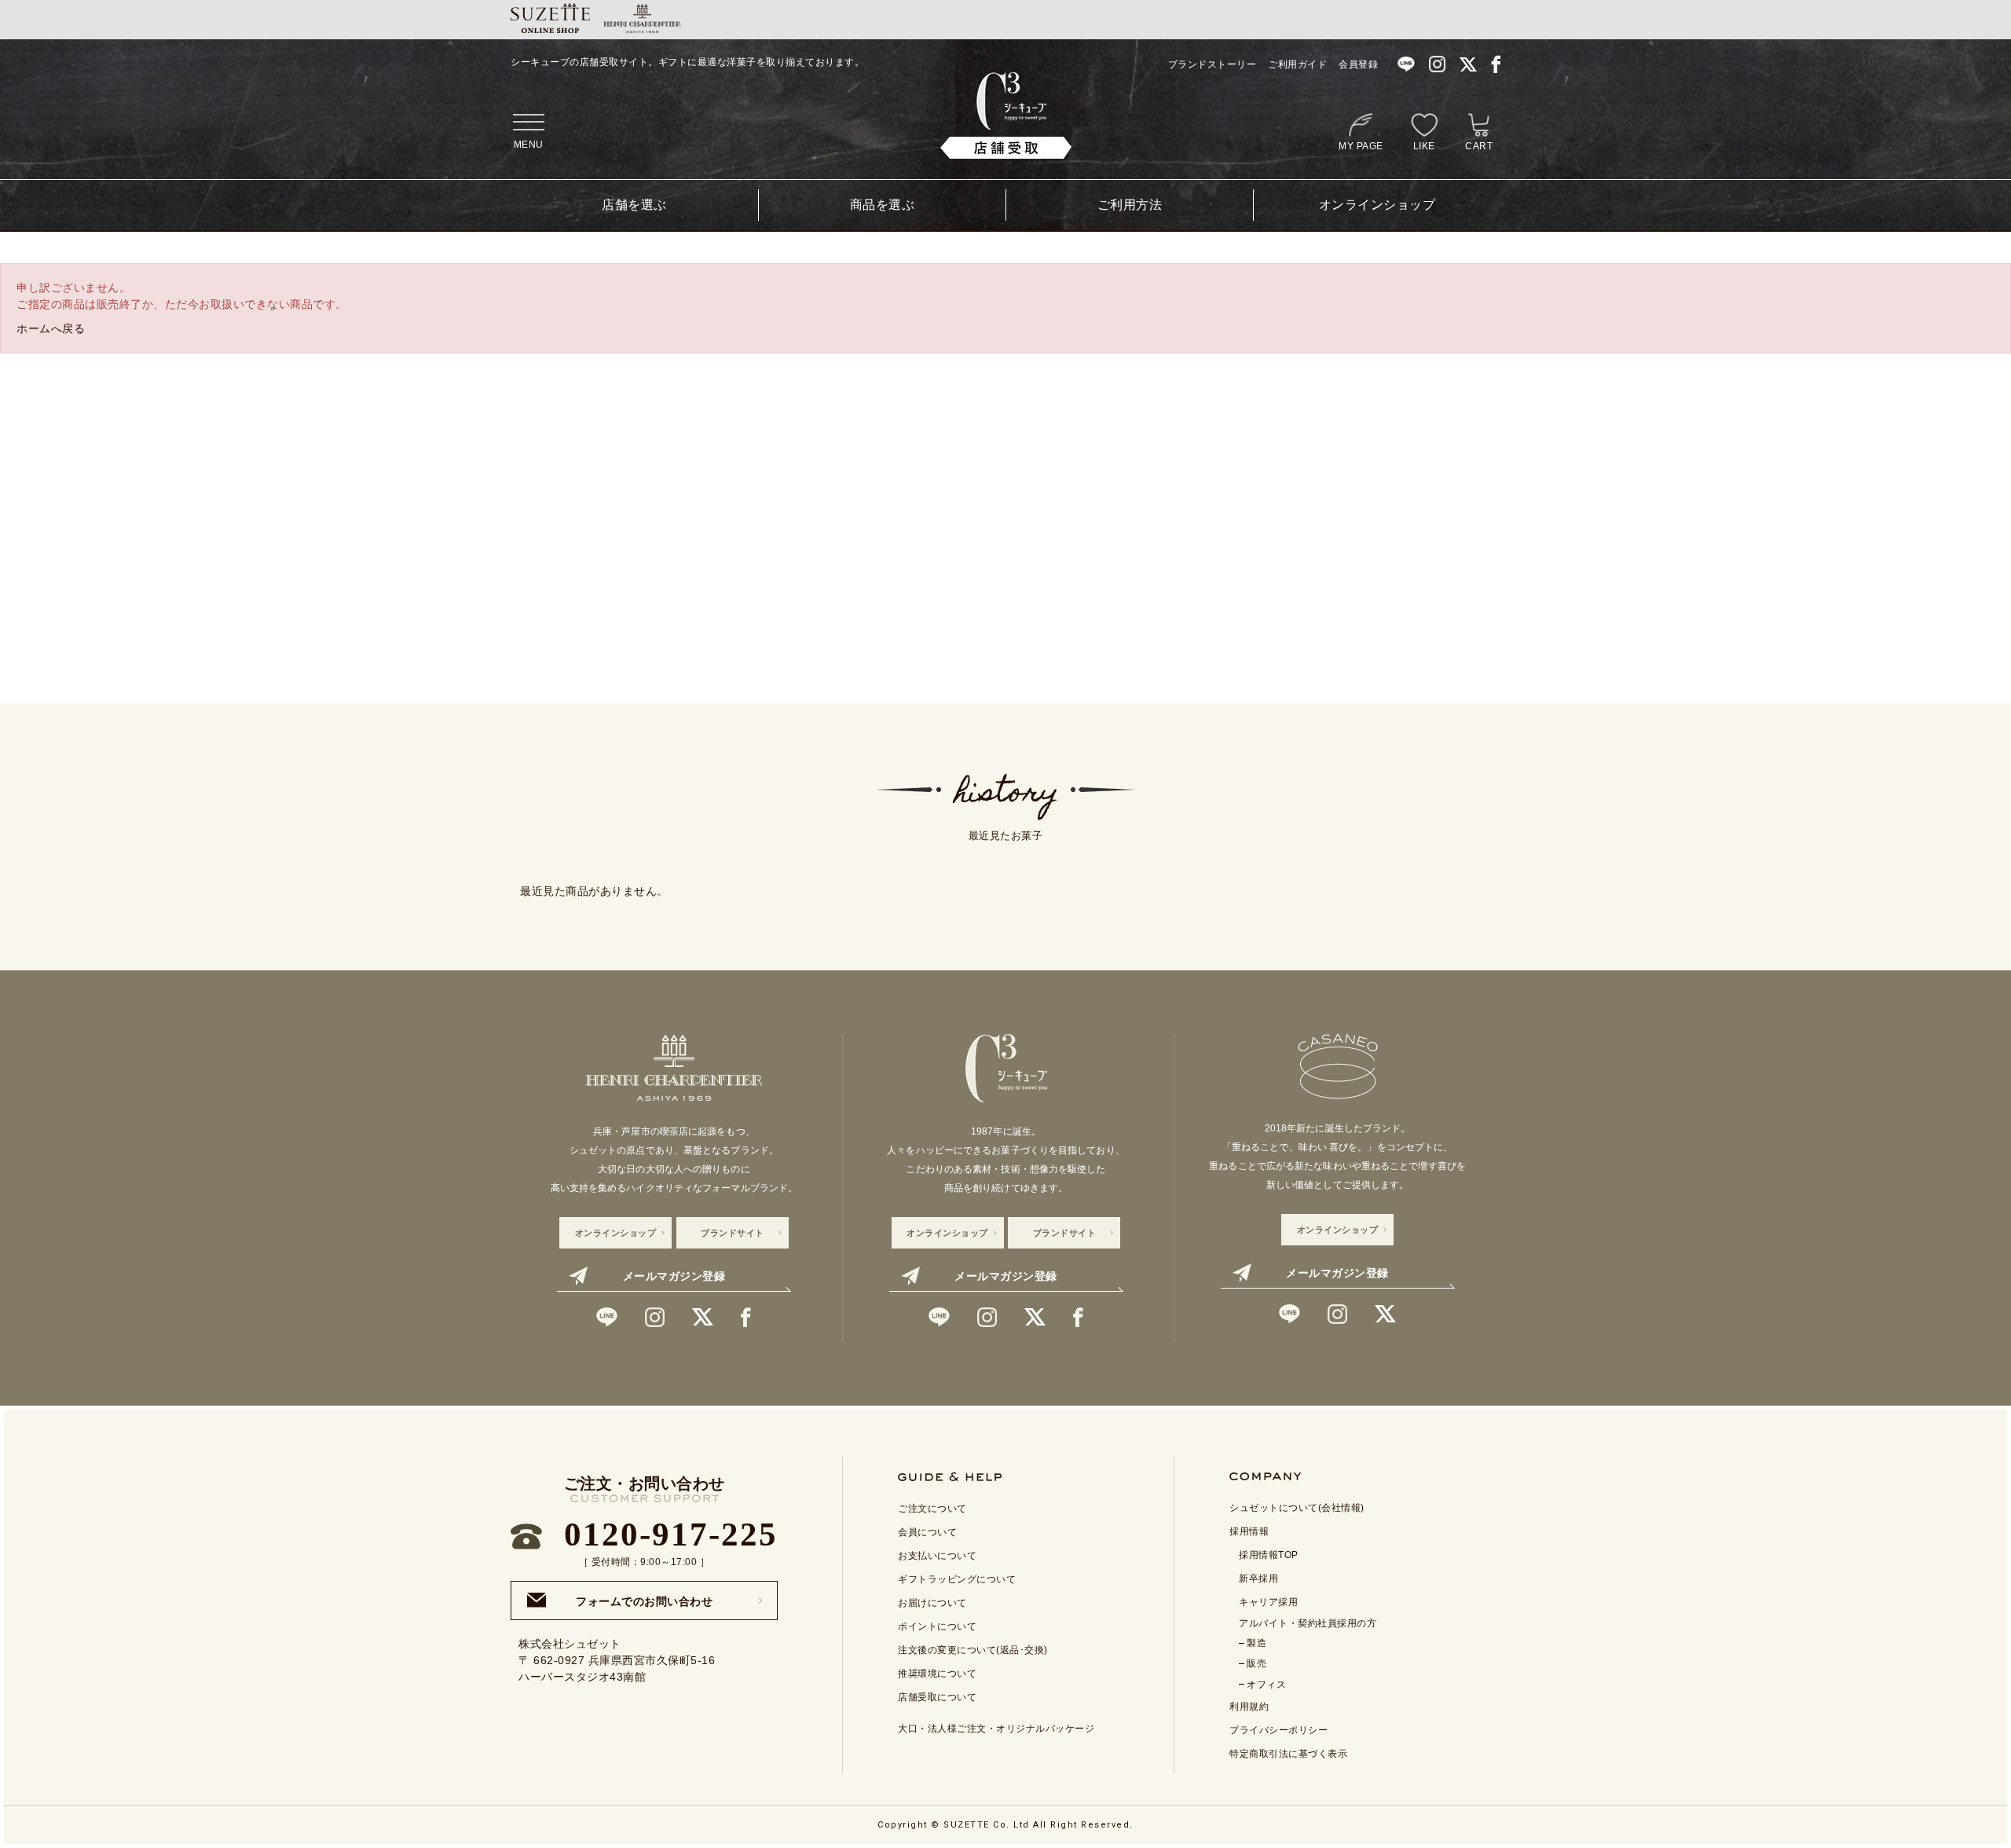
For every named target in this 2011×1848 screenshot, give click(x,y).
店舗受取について (937, 1697)
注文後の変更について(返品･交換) (973, 1650)
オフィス (1266, 1685)
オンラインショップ (1377, 205)
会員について (927, 1532)
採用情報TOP (1269, 1555)
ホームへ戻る (51, 328)
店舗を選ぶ (634, 205)
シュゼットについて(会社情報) (1297, 1508)
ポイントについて (937, 1626)
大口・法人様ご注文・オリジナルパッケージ (996, 1729)
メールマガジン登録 (674, 1276)
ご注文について (932, 1509)
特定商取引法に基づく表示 (1288, 1754)
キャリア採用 (1268, 1602)
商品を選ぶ (883, 205)
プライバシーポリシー (1278, 1730)
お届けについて (932, 1603)
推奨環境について (937, 1674)
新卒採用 (1258, 1578)
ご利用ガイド (1297, 64)
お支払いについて (937, 1556)
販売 (1256, 1663)
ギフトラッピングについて (957, 1579)
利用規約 (1249, 1707)
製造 (1256, 1643)
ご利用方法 (1130, 205)
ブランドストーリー (1212, 64)
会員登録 (1358, 64)
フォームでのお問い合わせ (644, 1597)
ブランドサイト (733, 1233)
